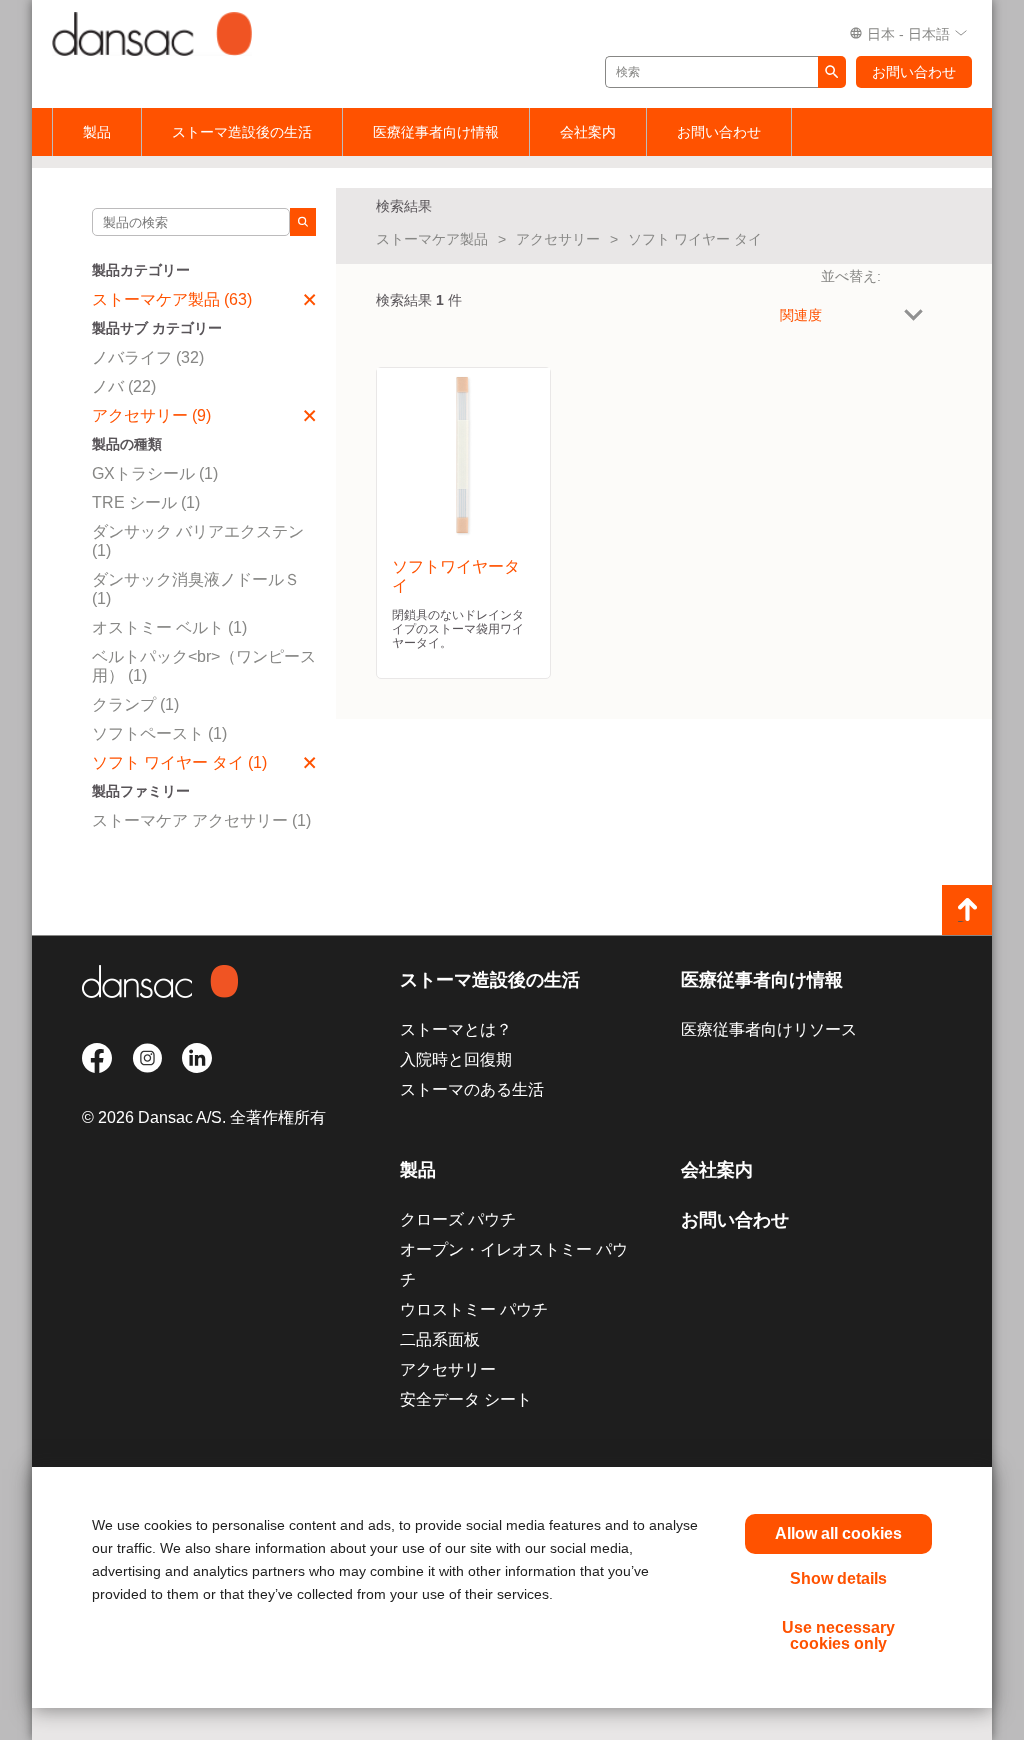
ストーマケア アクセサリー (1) (201, 820)
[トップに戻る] (967, 910)
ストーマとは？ (456, 1029)
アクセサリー (558, 239)
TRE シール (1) (146, 502)
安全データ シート (466, 1399)
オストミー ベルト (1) (169, 627)
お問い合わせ (914, 72)
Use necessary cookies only (838, 1635)
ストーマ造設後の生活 (242, 132)
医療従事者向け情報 (436, 132)
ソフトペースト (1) (159, 733)
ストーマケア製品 (432, 239)
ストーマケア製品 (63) (172, 299)
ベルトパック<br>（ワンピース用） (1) (204, 666)
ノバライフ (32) (148, 357)
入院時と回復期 (456, 1059)
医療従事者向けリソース (769, 1029)
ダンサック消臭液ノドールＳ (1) (196, 589)
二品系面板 (440, 1339)
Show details (838, 1578)
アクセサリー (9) (151, 415)
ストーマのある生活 (472, 1089)
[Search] (303, 222)
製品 (97, 132)
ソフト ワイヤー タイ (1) (179, 762)
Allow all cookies (838, 1533)
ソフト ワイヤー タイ (695, 239)
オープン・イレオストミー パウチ (514, 1264)
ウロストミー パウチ (474, 1309)
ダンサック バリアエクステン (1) (198, 541)
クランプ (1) (135, 704)
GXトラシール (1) (155, 473)
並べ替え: (851, 276)
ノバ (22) (124, 386)
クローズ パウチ (458, 1219)
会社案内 (588, 132)
